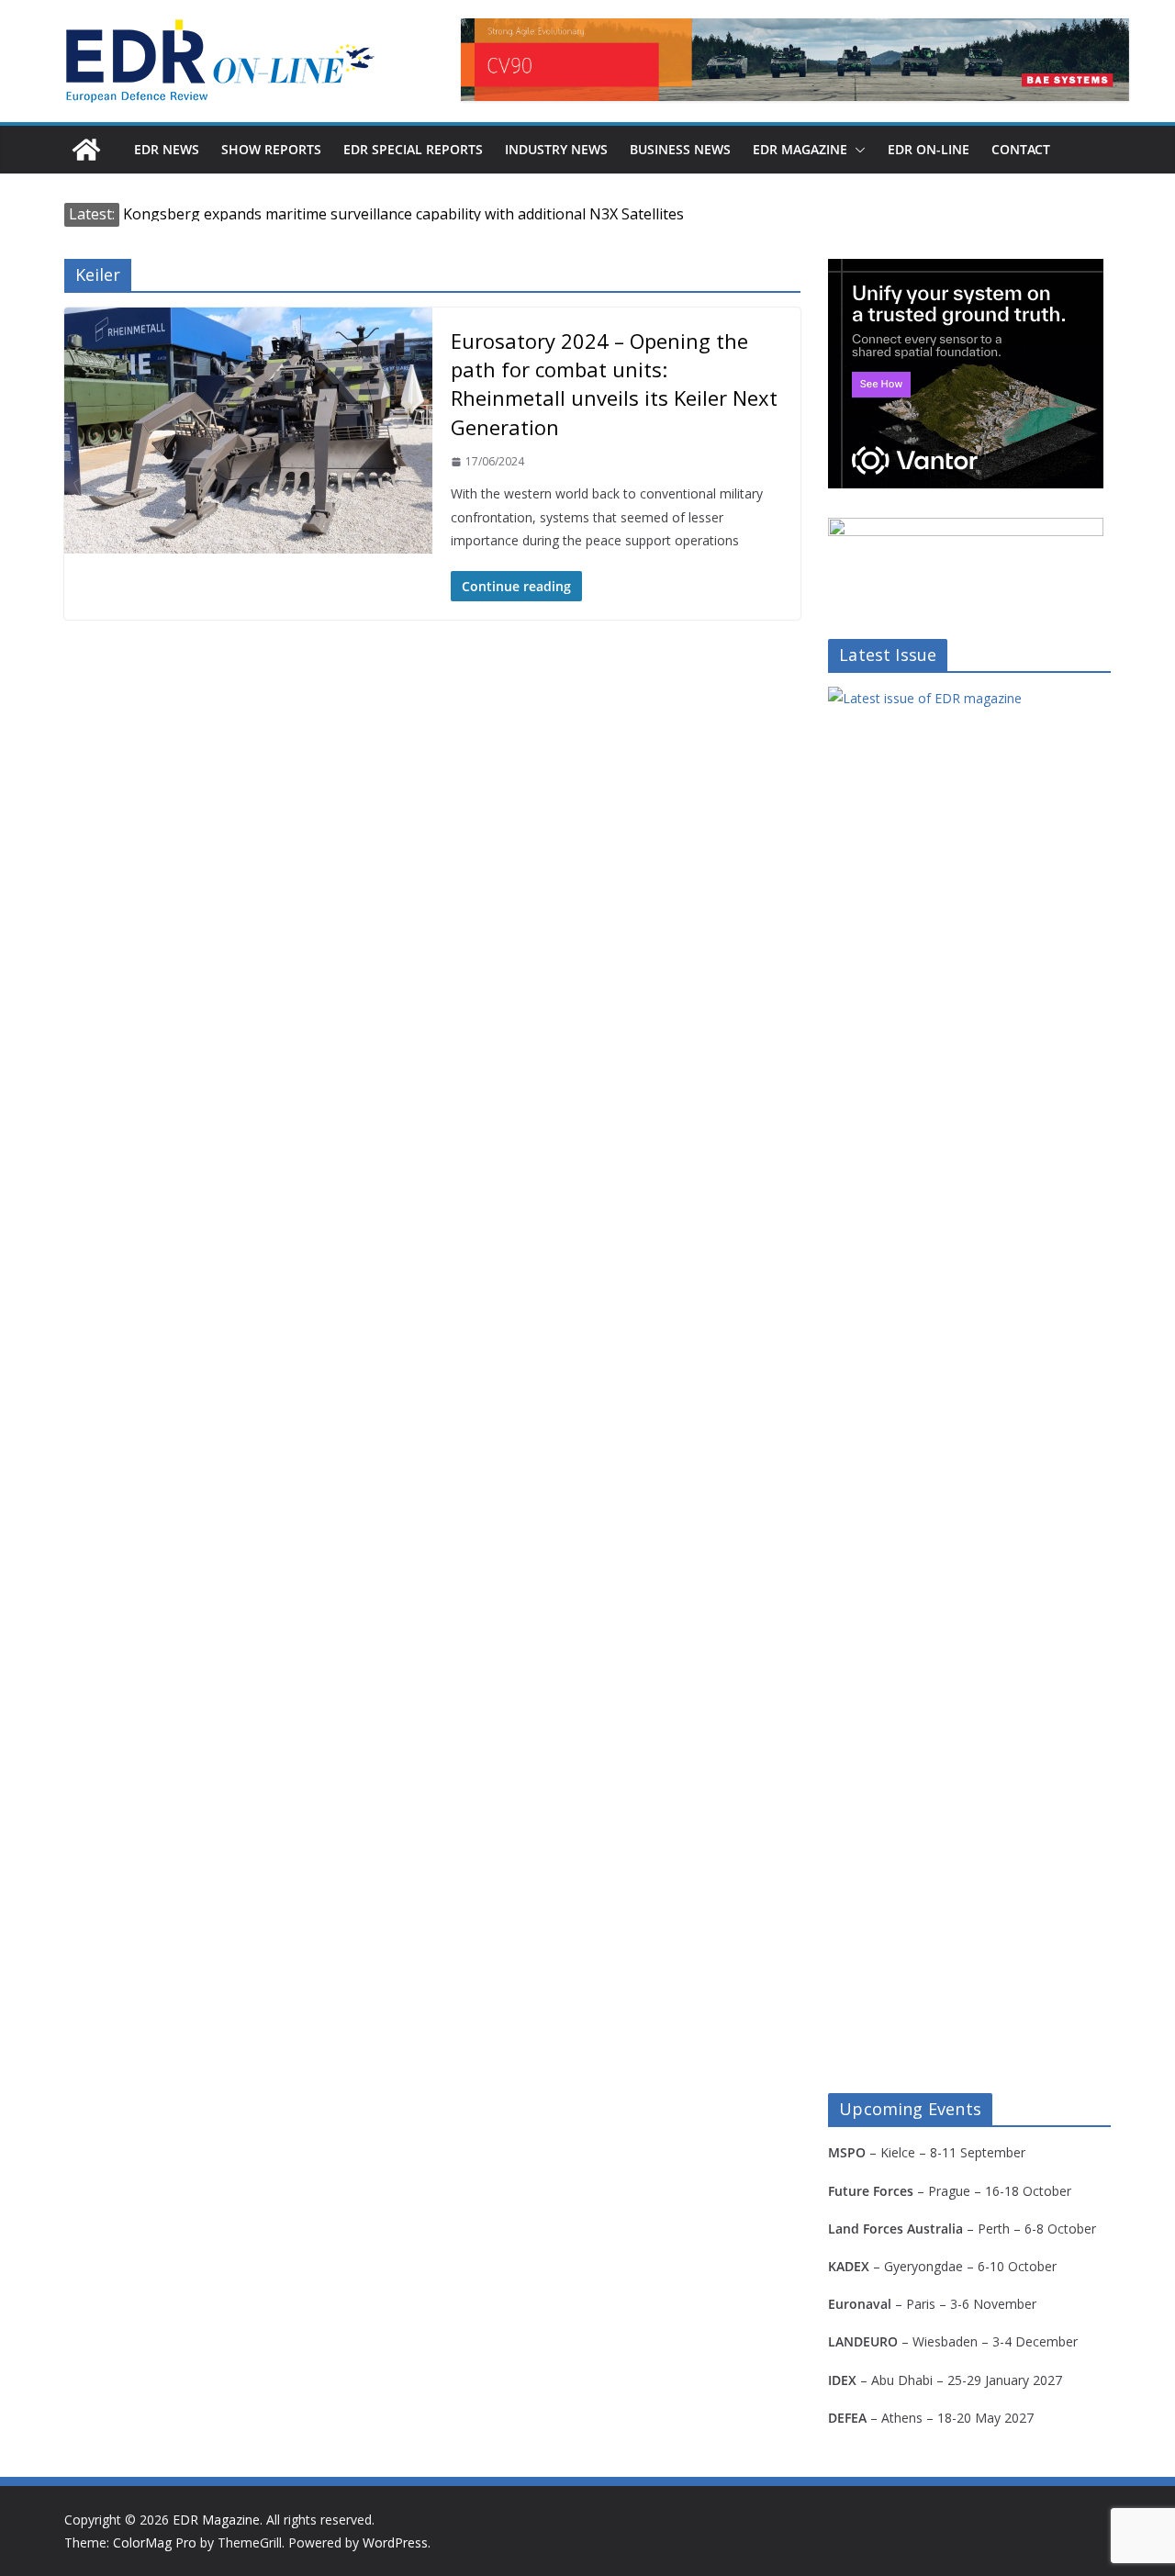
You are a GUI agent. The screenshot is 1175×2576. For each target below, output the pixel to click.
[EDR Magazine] (86, 150)
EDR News (167, 149)
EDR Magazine (800, 149)
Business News (680, 149)
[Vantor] (966, 270)
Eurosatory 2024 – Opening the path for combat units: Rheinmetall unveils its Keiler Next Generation (614, 384)
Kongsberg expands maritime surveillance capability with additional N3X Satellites (403, 214)
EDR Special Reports (413, 149)
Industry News (556, 149)
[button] (856, 150)
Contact (1021, 149)
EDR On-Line (929, 149)
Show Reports (271, 149)
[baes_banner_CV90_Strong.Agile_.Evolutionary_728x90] (795, 60)
